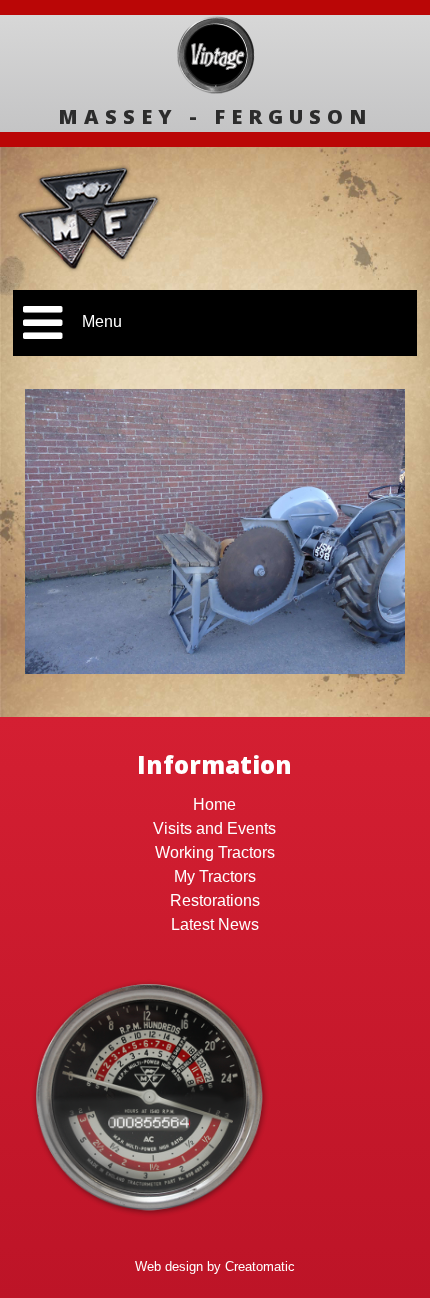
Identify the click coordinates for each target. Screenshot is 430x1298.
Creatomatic (260, 1266)
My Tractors (215, 876)
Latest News (215, 924)
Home (214, 804)
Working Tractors (215, 852)
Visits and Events (214, 828)
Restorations (215, 900)
